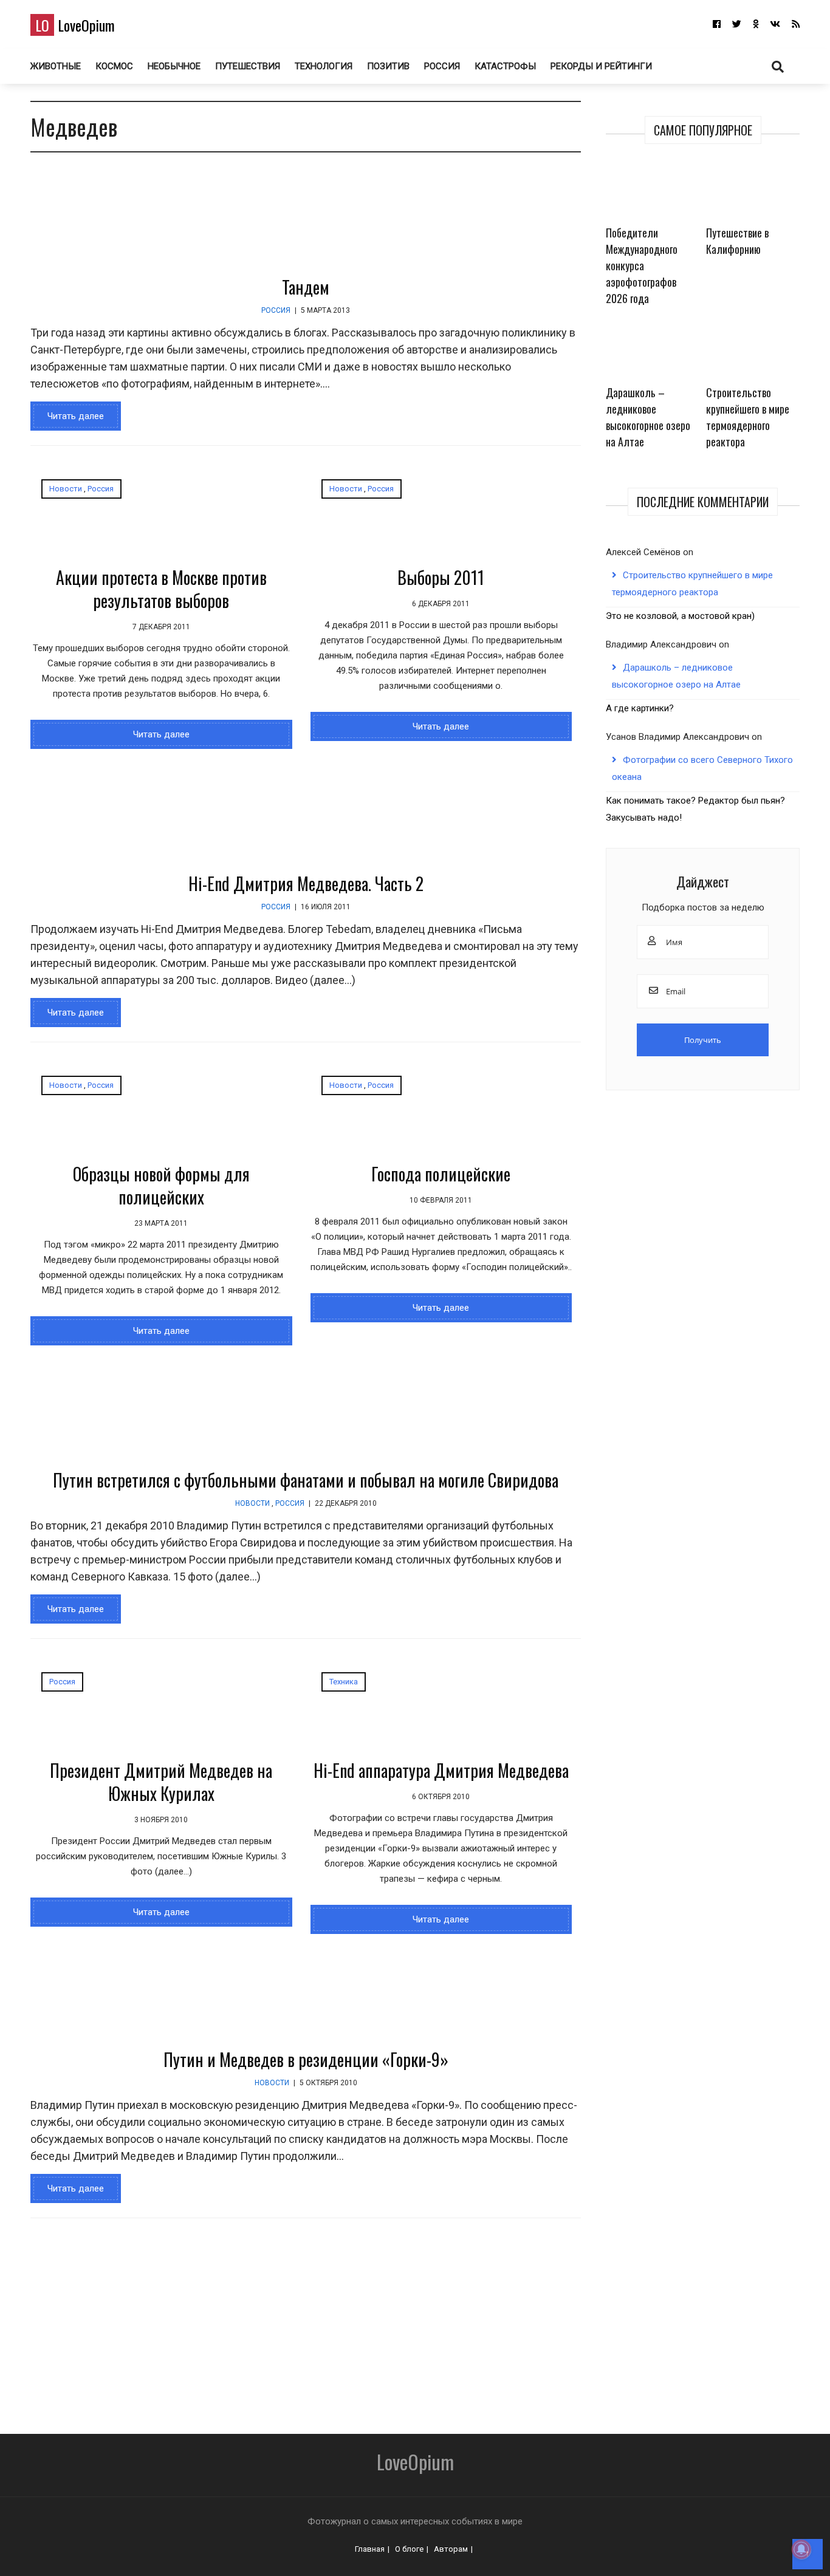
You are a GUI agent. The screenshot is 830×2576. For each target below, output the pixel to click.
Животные (56, 66)
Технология (324, 66)
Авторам (451, 2549)
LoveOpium (75, 25)
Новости (66, 489)
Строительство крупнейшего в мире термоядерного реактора (748, 417)
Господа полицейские (441, 1174)
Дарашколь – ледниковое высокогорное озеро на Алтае (648, 417)
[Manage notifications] (801, 2549)
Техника (344, 1682)
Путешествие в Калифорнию (737, 241)
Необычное (174, 66)
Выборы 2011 (441, 577)
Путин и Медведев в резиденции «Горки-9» (306, 2059)
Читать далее (76, 416)
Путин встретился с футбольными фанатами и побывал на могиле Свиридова (306, 1480)
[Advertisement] (365, 2321)
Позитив (388, 66)
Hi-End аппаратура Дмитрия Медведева (441, 1770)
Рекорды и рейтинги (601, 66)
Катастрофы (505, 66)
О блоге (409, 2549)
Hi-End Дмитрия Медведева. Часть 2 (306, 883)
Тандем (306, 287)
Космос (114, 66)
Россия (442, 66)
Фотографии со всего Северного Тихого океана (702, 768)
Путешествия (248, 66)
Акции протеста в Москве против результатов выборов (161, 589)
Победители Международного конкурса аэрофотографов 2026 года (642, 265)
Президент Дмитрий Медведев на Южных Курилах (161, 1782)
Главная (370, 2549)
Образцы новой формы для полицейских (161, 1185)
